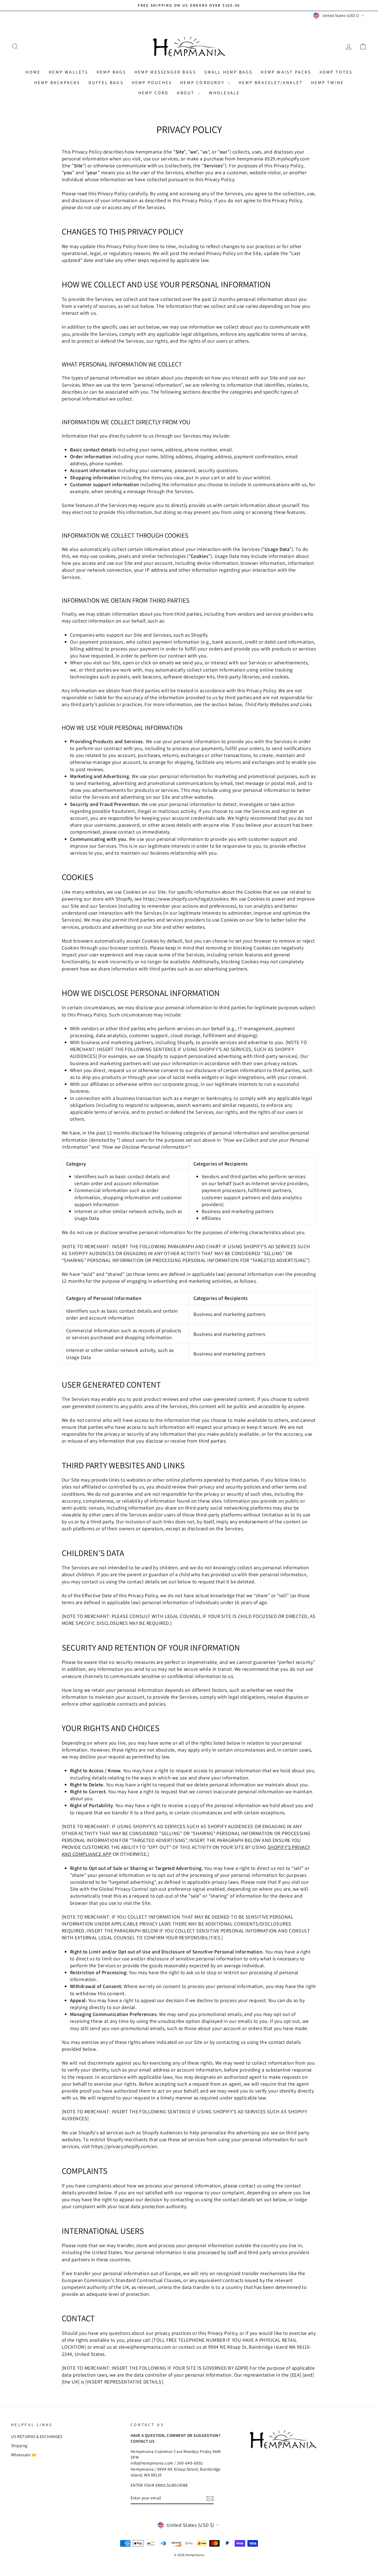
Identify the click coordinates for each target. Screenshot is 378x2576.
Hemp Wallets (68, 72)
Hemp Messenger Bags (165, 72)
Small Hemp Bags (228, 72)
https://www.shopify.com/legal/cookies (186, 899)
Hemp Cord (154, 93)
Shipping (19, 2445)
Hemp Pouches (152, 83)
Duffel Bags (106, 83)
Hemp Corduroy (203, 83)
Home (33, 72)
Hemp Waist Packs (286, 72)
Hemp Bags (111, 72)
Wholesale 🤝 (24, 2455)
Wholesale (224, 93)
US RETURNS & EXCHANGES (37, 2436)
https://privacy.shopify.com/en (124, 2146)
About (187, 93)
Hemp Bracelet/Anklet (271, 83)
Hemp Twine (327, 83)
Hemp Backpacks (57, 83)
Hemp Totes (336, 72)
